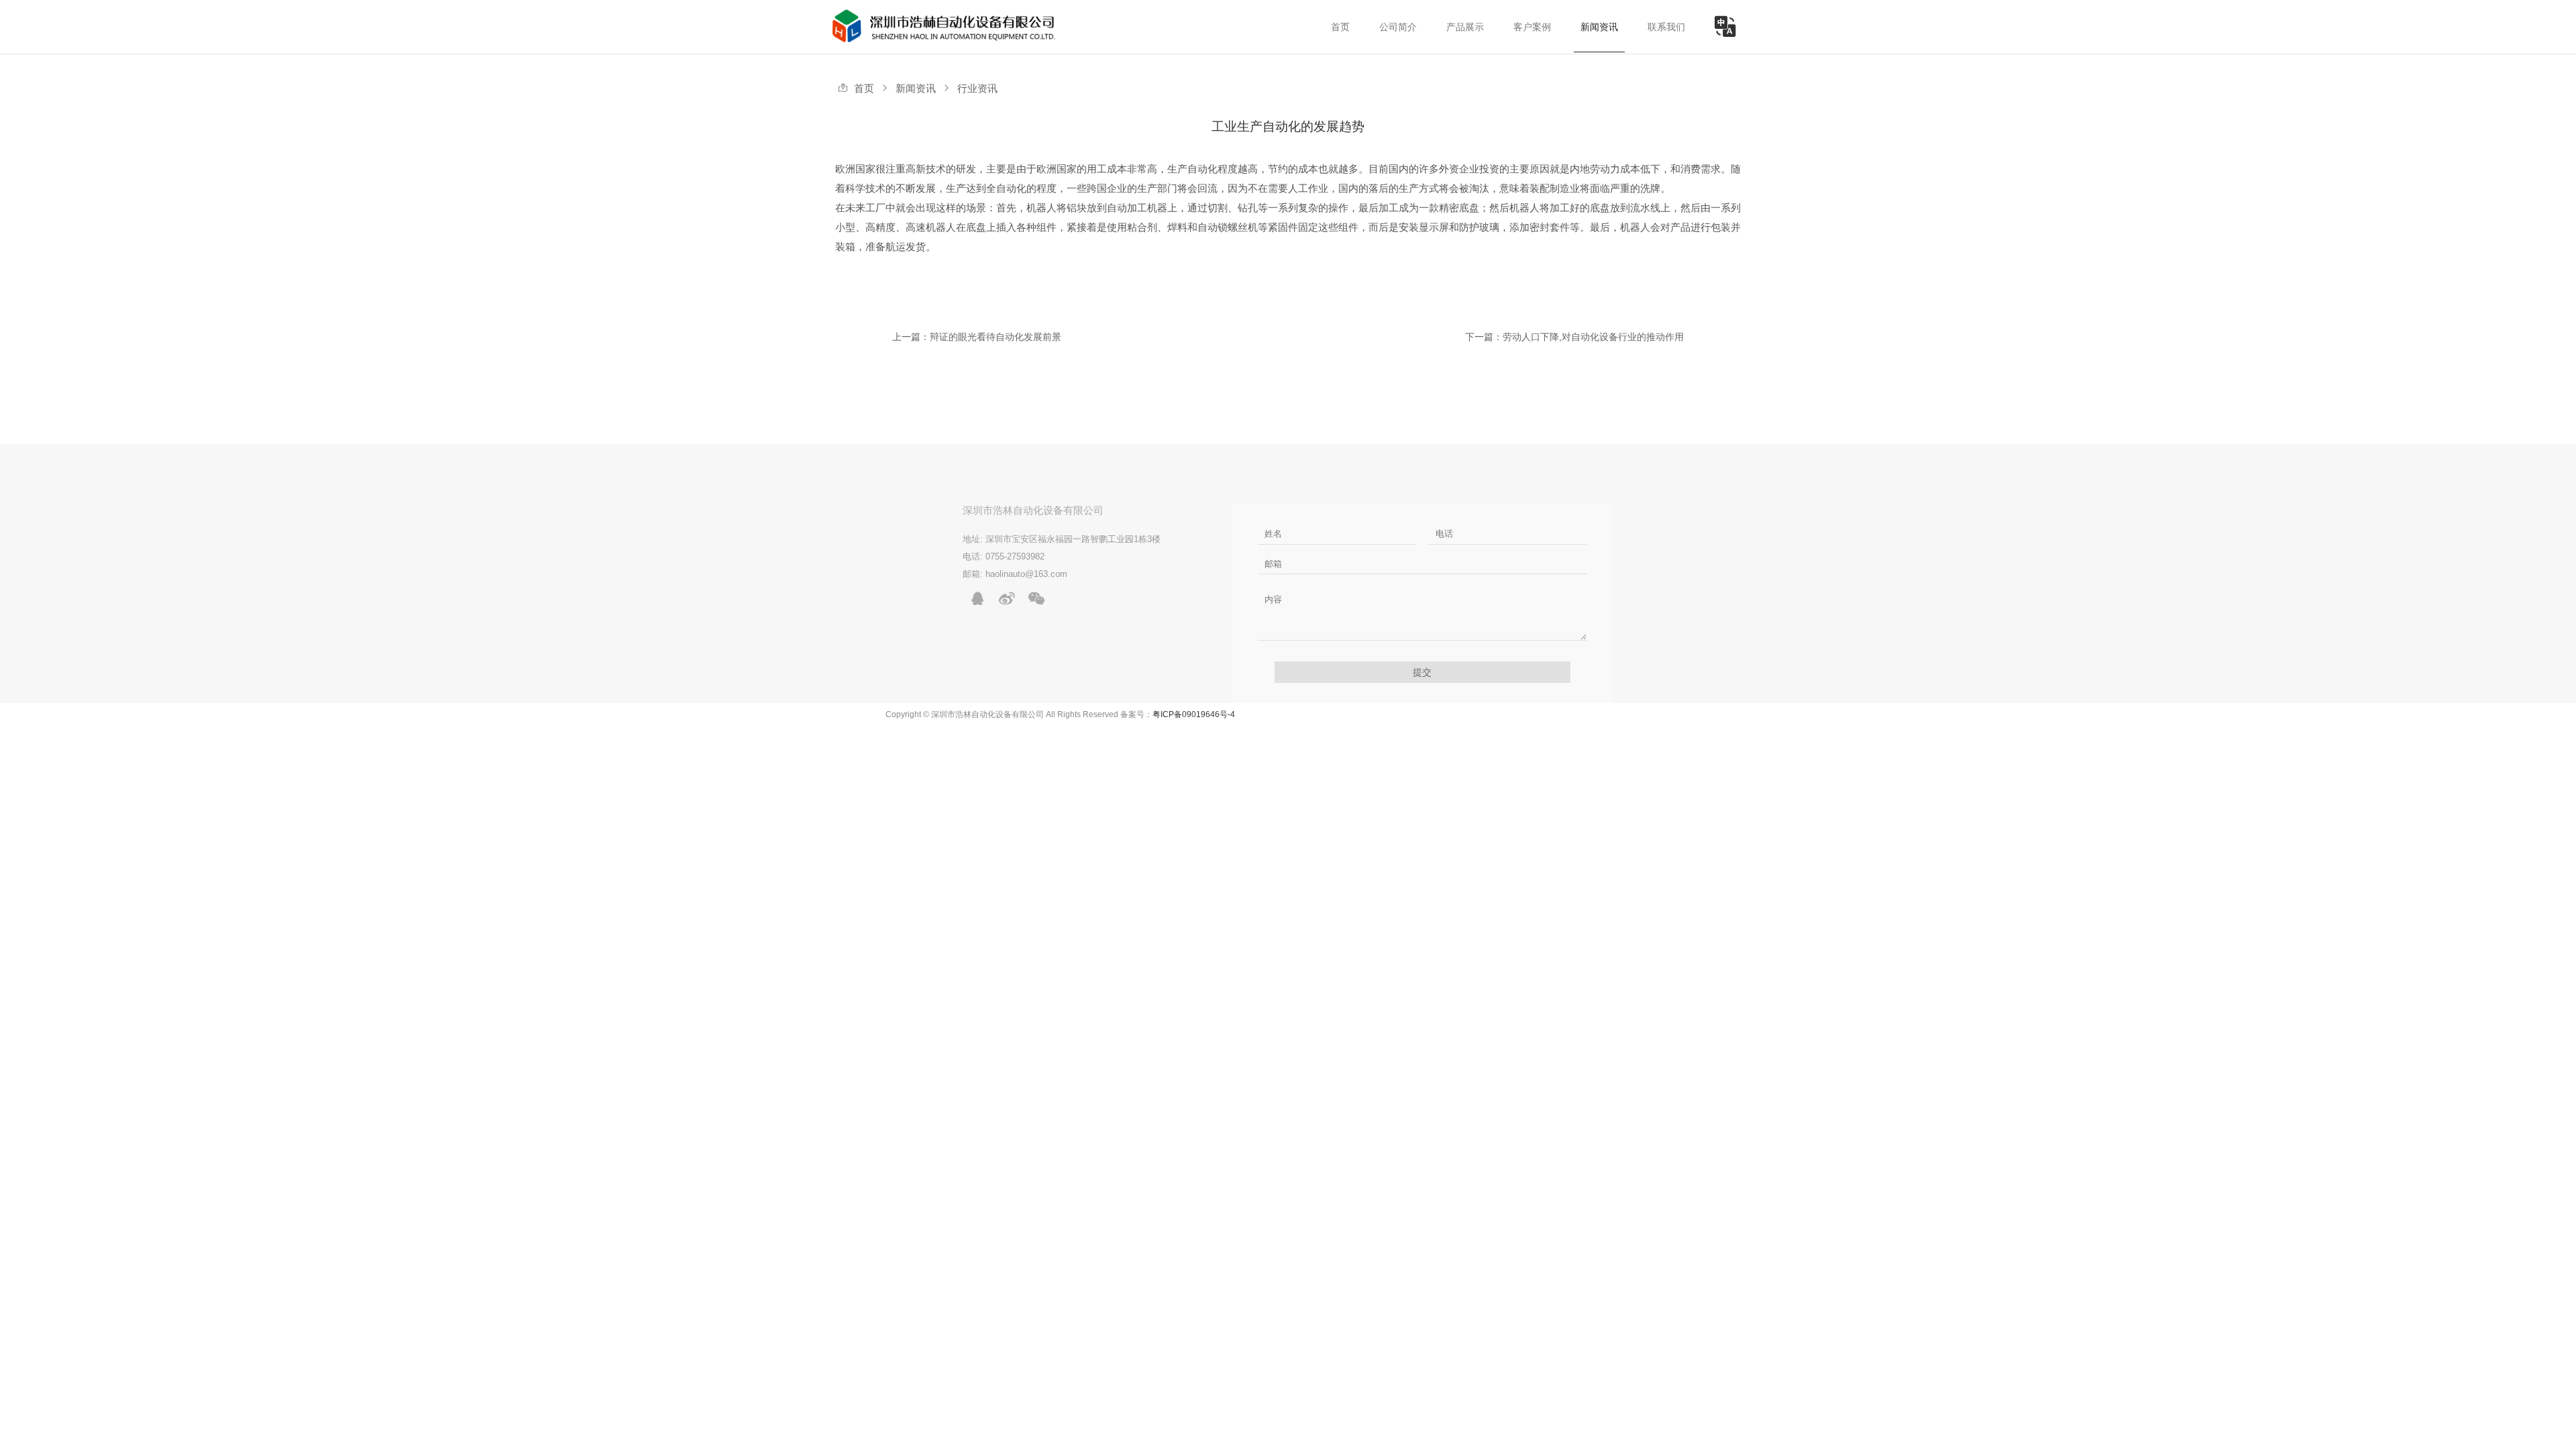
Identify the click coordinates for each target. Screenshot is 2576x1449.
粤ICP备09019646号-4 (1194, 714)
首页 (1340, 27)
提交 (1422, 672)
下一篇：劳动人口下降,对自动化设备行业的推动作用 (1574, 337)
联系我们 (1666, 27)
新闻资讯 (1599, 27)
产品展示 (1465, 27)
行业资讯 (977, 89)
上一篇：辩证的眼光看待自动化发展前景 (977, 337)
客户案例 (1532, 27)
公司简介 (1398, 27)
